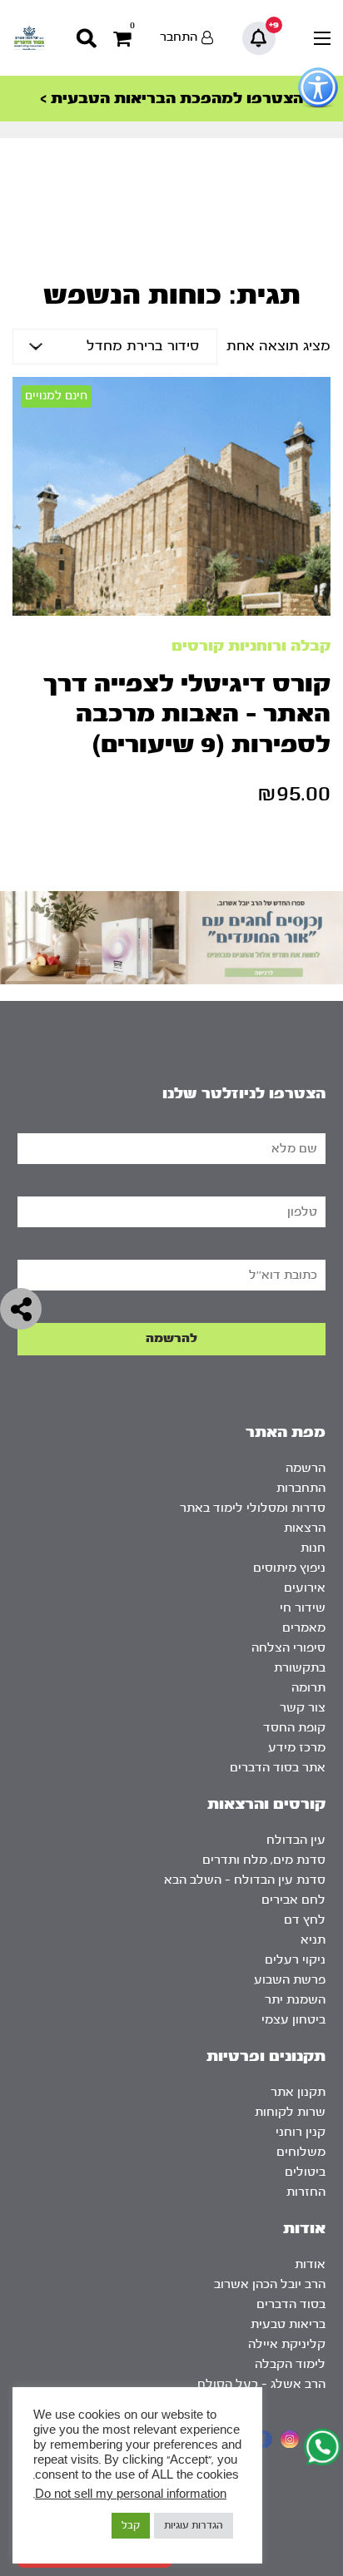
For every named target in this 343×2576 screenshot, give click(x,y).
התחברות (301, 1488)
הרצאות (305, 1528)
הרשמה (306, 1468)
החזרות (306, 2192)
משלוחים (301, 2152)
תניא (313, 1940)
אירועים (305, 1588)
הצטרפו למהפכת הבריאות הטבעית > (171, 99)
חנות (313, 1548)
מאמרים (304, 1628)
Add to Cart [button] (297, 384)
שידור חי (303, 1608)
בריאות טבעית (288, 2324)
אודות (310, 2264)
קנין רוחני (301, 2132)
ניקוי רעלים (295, 1960)
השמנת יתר (295, 2000)
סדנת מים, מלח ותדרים (264, 1860)
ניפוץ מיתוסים (289, 1568)
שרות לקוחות (290, 2112)
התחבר (179, 37)
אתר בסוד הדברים (278, 1768)
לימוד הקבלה (290, 2364)
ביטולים (305, 2172)
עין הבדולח (296, 1840)
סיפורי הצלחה (288, 1648)
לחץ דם (305, 1920)
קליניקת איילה (287, 2344)
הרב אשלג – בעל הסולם (261, 2384)
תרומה (308, 1688)
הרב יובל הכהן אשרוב (270, 2284)
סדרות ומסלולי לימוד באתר (253, 1508)
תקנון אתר (298, 2092)
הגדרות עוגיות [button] (194, 2525)
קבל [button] (131, 2525)
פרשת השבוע (290, 1980)
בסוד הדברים (291, 2304)
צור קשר (303, 1708)
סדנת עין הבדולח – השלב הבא (245, 1880)
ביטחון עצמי (293, 2020)
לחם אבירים (293, 1900)
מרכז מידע (297, 1748)
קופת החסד (294, 1728)
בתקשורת (300, 1668)
